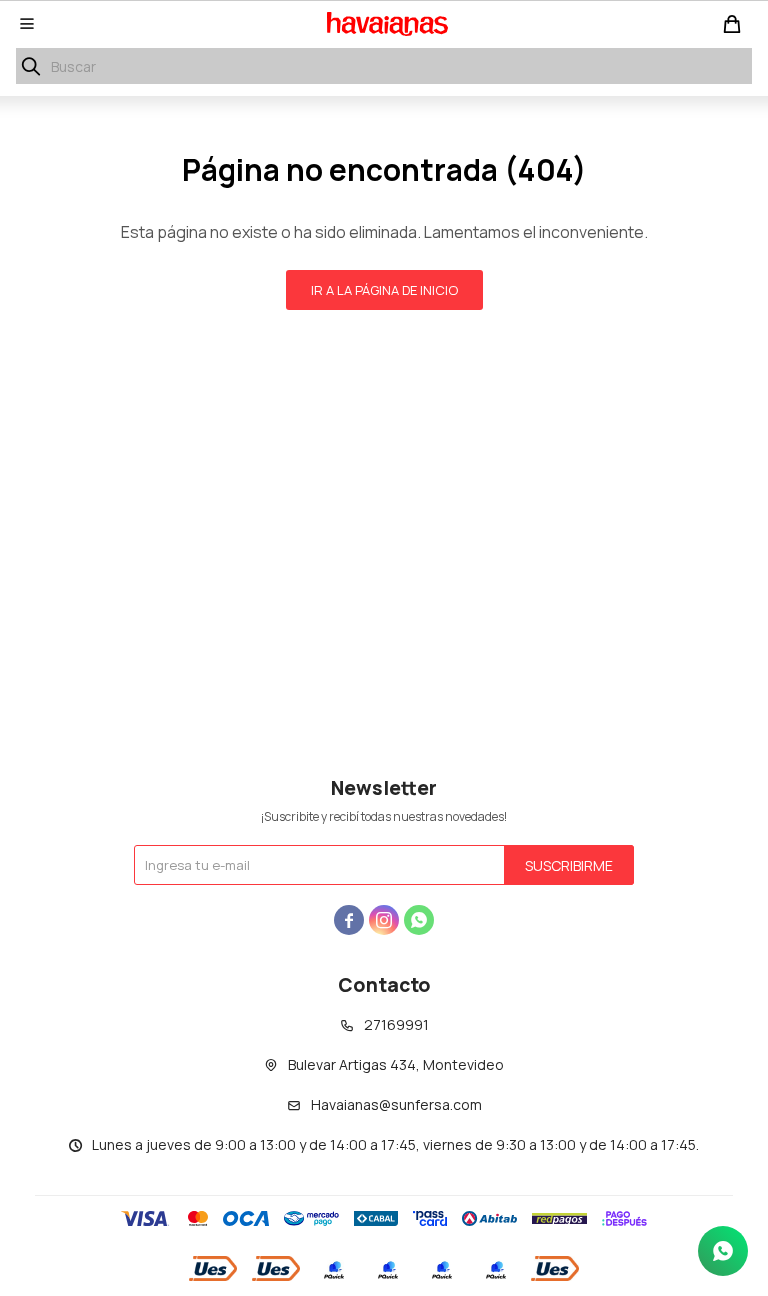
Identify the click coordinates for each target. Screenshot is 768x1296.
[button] (31, 66)
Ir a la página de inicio (384, 290)
